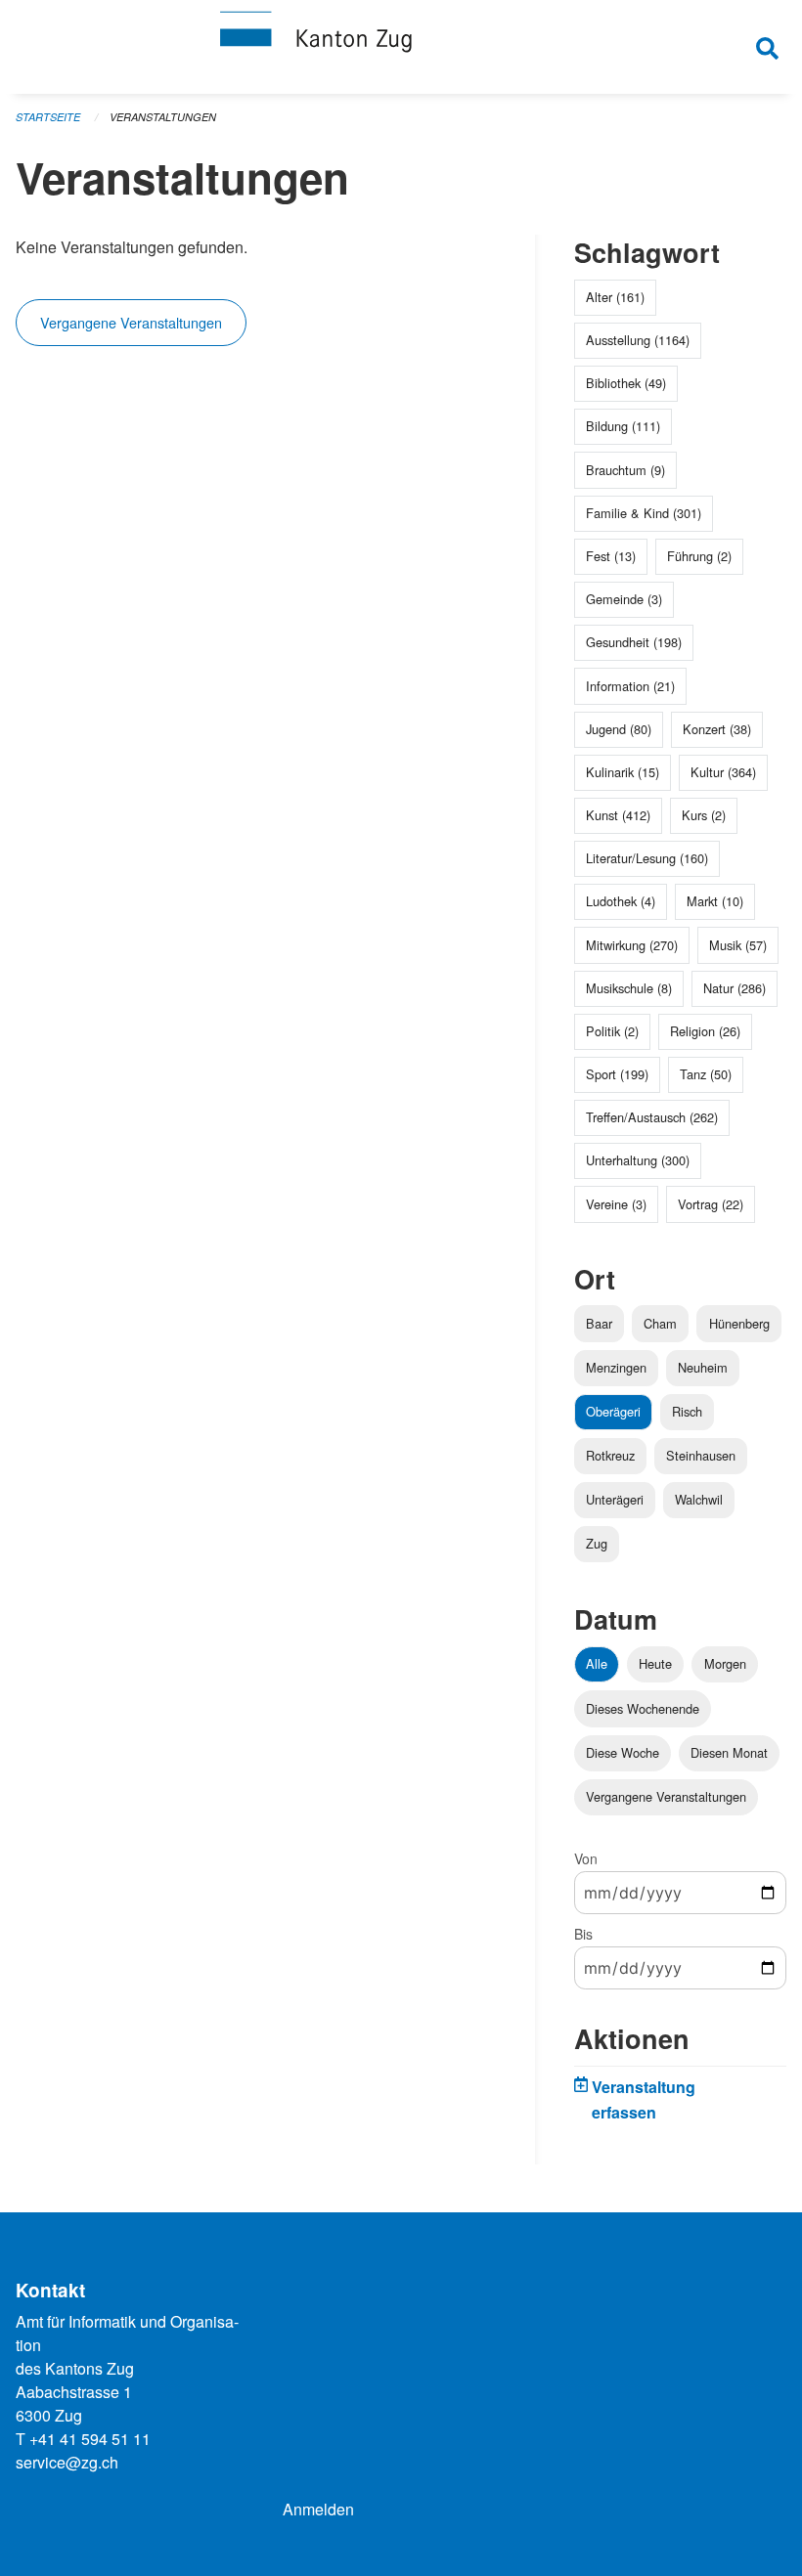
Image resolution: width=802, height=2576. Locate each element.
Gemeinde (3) (624, 599)
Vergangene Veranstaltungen (131, 322)
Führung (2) (699, 556)
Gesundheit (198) (634, 642)
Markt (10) (715, 901)
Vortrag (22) (711, 1204)
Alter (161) (615, 297)
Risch (687, 1411)
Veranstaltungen (163, 117)
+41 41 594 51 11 (90, 2439)
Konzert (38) (717, 729)
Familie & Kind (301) (644, 513)
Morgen (725, 1663)
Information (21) (630, 686)
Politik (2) (612, 1031)
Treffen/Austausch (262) (652, 1117)
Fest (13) (611, 556)
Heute (655, 1663)
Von (586, 1858)
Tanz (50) (706, 1074)
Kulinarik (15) (623, 772)
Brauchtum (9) (625, 470)
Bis (583, 1934)
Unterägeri (615, 1499)
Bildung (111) (623, 426)
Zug (597, 1543)
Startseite (48, 117)
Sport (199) (617, 1074)
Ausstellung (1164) (638, 340)
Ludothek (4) (621, 901)
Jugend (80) (619, 729)
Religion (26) (705, 1031)
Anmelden (318, 2509)
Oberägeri (613, 1411)
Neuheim (703, 1367)
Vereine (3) (616, 1204)
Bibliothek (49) (626, 383)
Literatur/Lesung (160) (647, 858)
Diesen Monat (729, 1752)
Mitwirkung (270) (632, 945)
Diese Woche (623, 1752)
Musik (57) (738, 945)
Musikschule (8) (629, 988)
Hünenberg (739, 1323)
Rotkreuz (610, 1455)
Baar (599, 1323)
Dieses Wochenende (643, 1708)
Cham (660, 1323)
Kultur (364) (723, 772)
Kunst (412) (618, 815)
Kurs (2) (704, 815)
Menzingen (616, 1367)
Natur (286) (735, 988)
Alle (597, 1663)
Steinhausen (701, 1455)
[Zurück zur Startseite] (401, 47)
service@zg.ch (67, 2462)
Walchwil (699, 1499)
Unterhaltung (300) (638, 1160)
